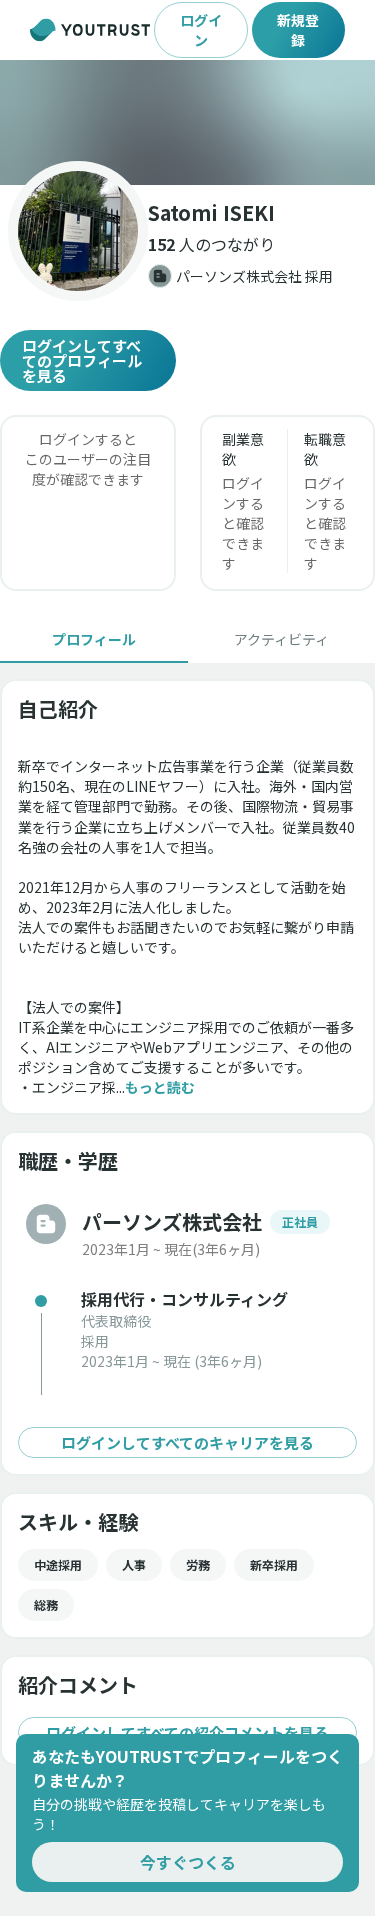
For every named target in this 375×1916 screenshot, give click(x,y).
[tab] (94, 639)
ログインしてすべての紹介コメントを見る (187, 1732)
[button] (187, 122)
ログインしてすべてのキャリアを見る (187, 1442)
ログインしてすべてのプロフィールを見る (82, 360)
